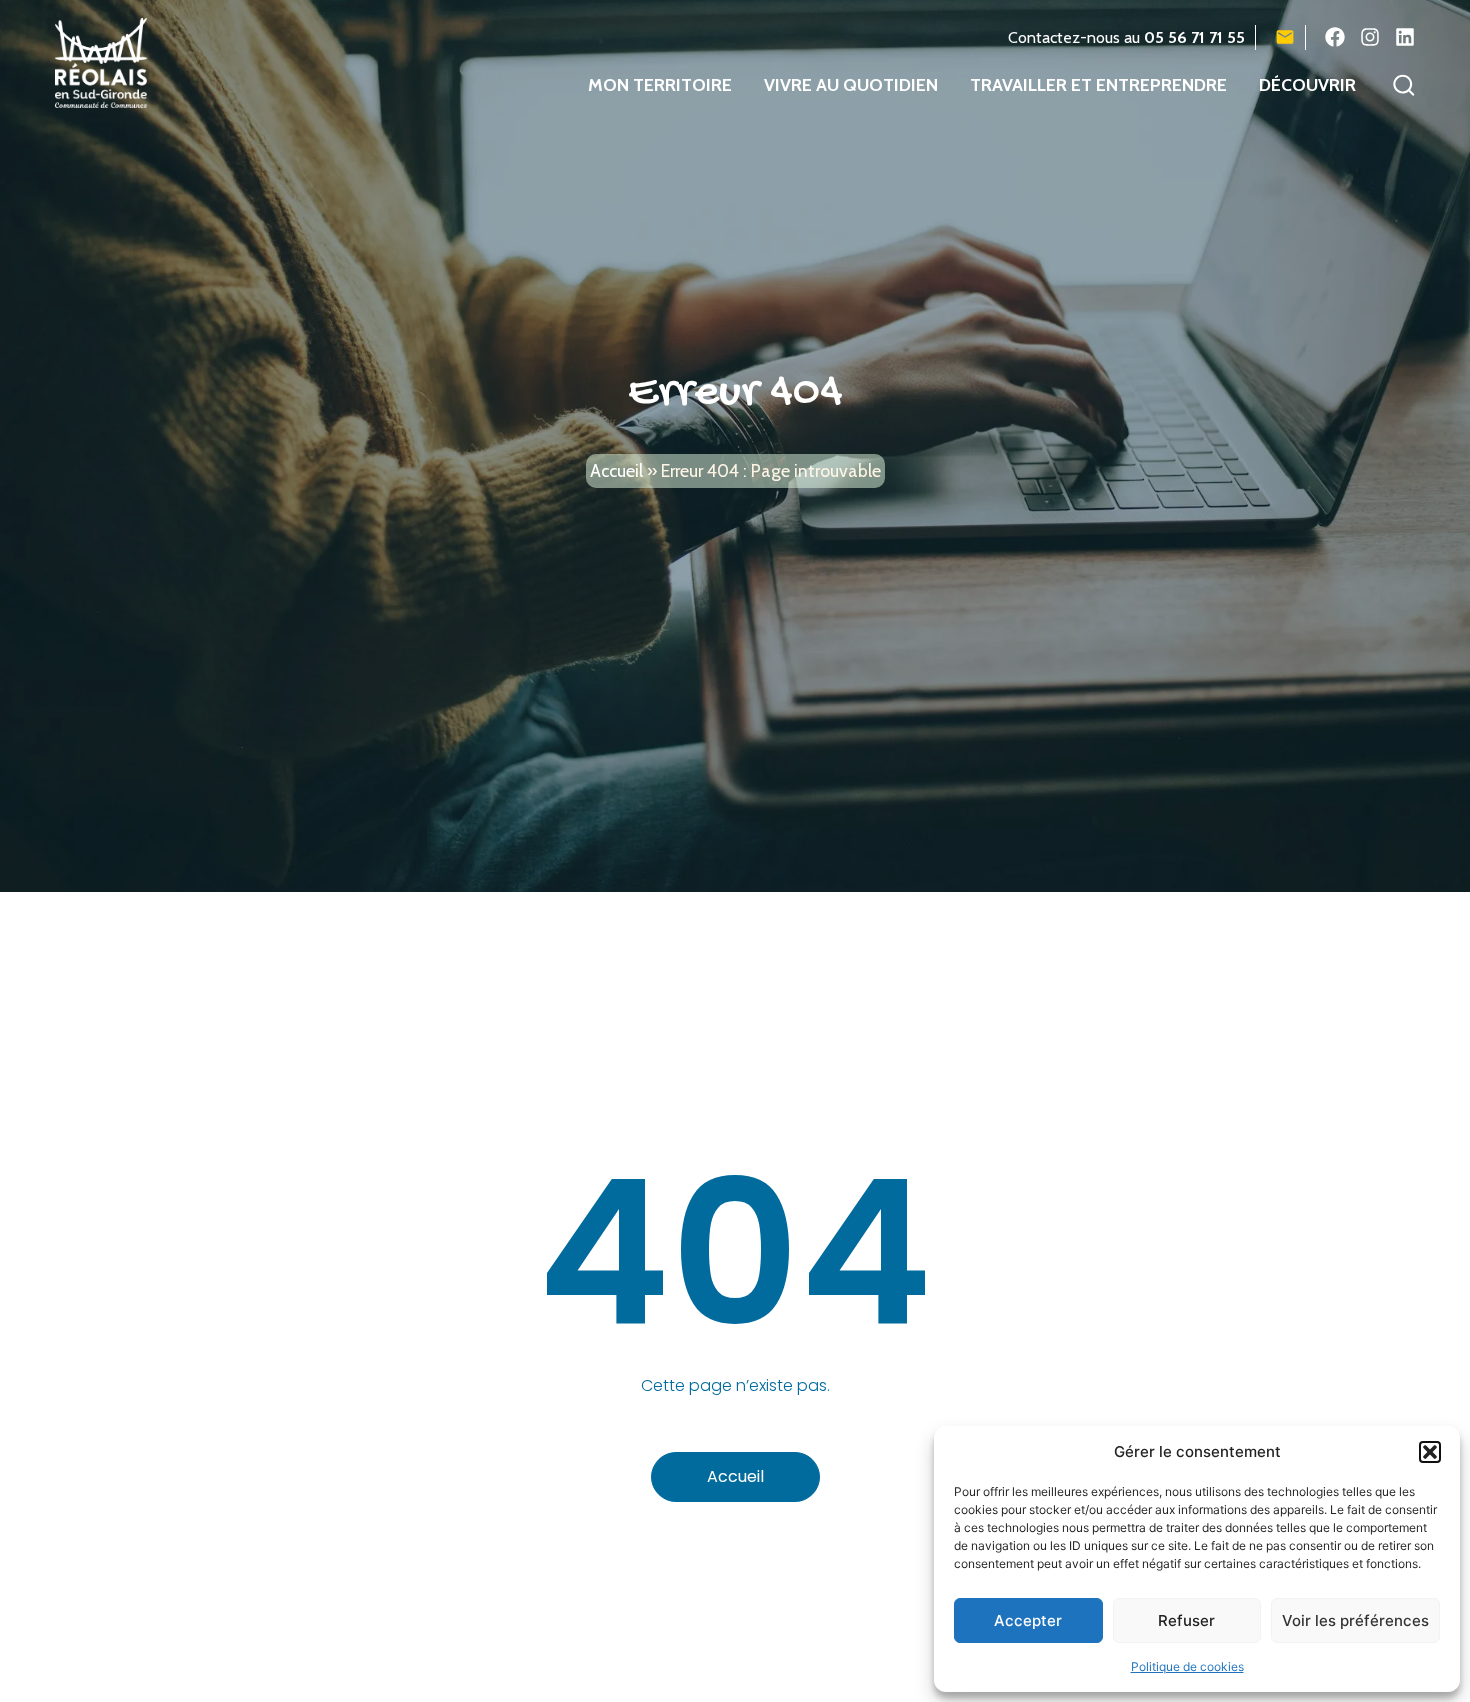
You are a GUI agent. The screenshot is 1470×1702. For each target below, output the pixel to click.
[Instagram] (1370, 37)
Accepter (1028, 1620)
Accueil (616, 470)
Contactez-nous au (1126, 37)
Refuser (1186, 1620)
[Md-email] (1285, 37)
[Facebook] (1335, 37)
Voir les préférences (1355, 1620)
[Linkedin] (1405, 37)
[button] (1430, 1452)
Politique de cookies (1187, 1666)
